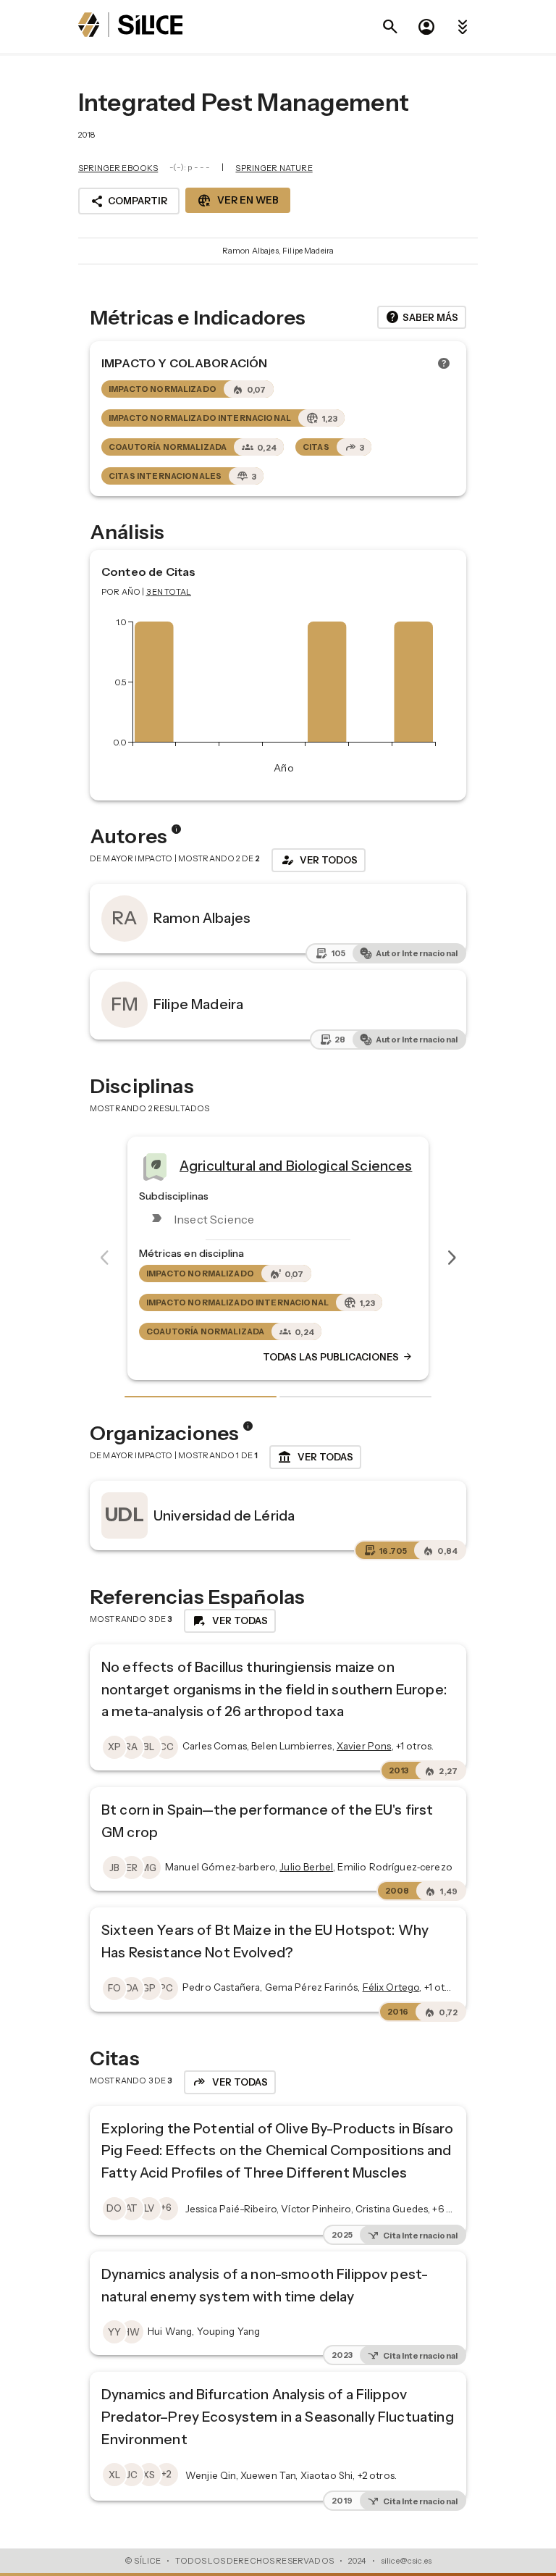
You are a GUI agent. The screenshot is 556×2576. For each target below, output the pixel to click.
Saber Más (422, 317)
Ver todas (315, 1458)
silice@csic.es (406, 2561)
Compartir (129, 201)
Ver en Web (238, 201)
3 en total (169, 592)
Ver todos (319, 860)
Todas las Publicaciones (353, 1358)
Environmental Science (271, 1166)
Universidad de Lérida (224, 1515)
